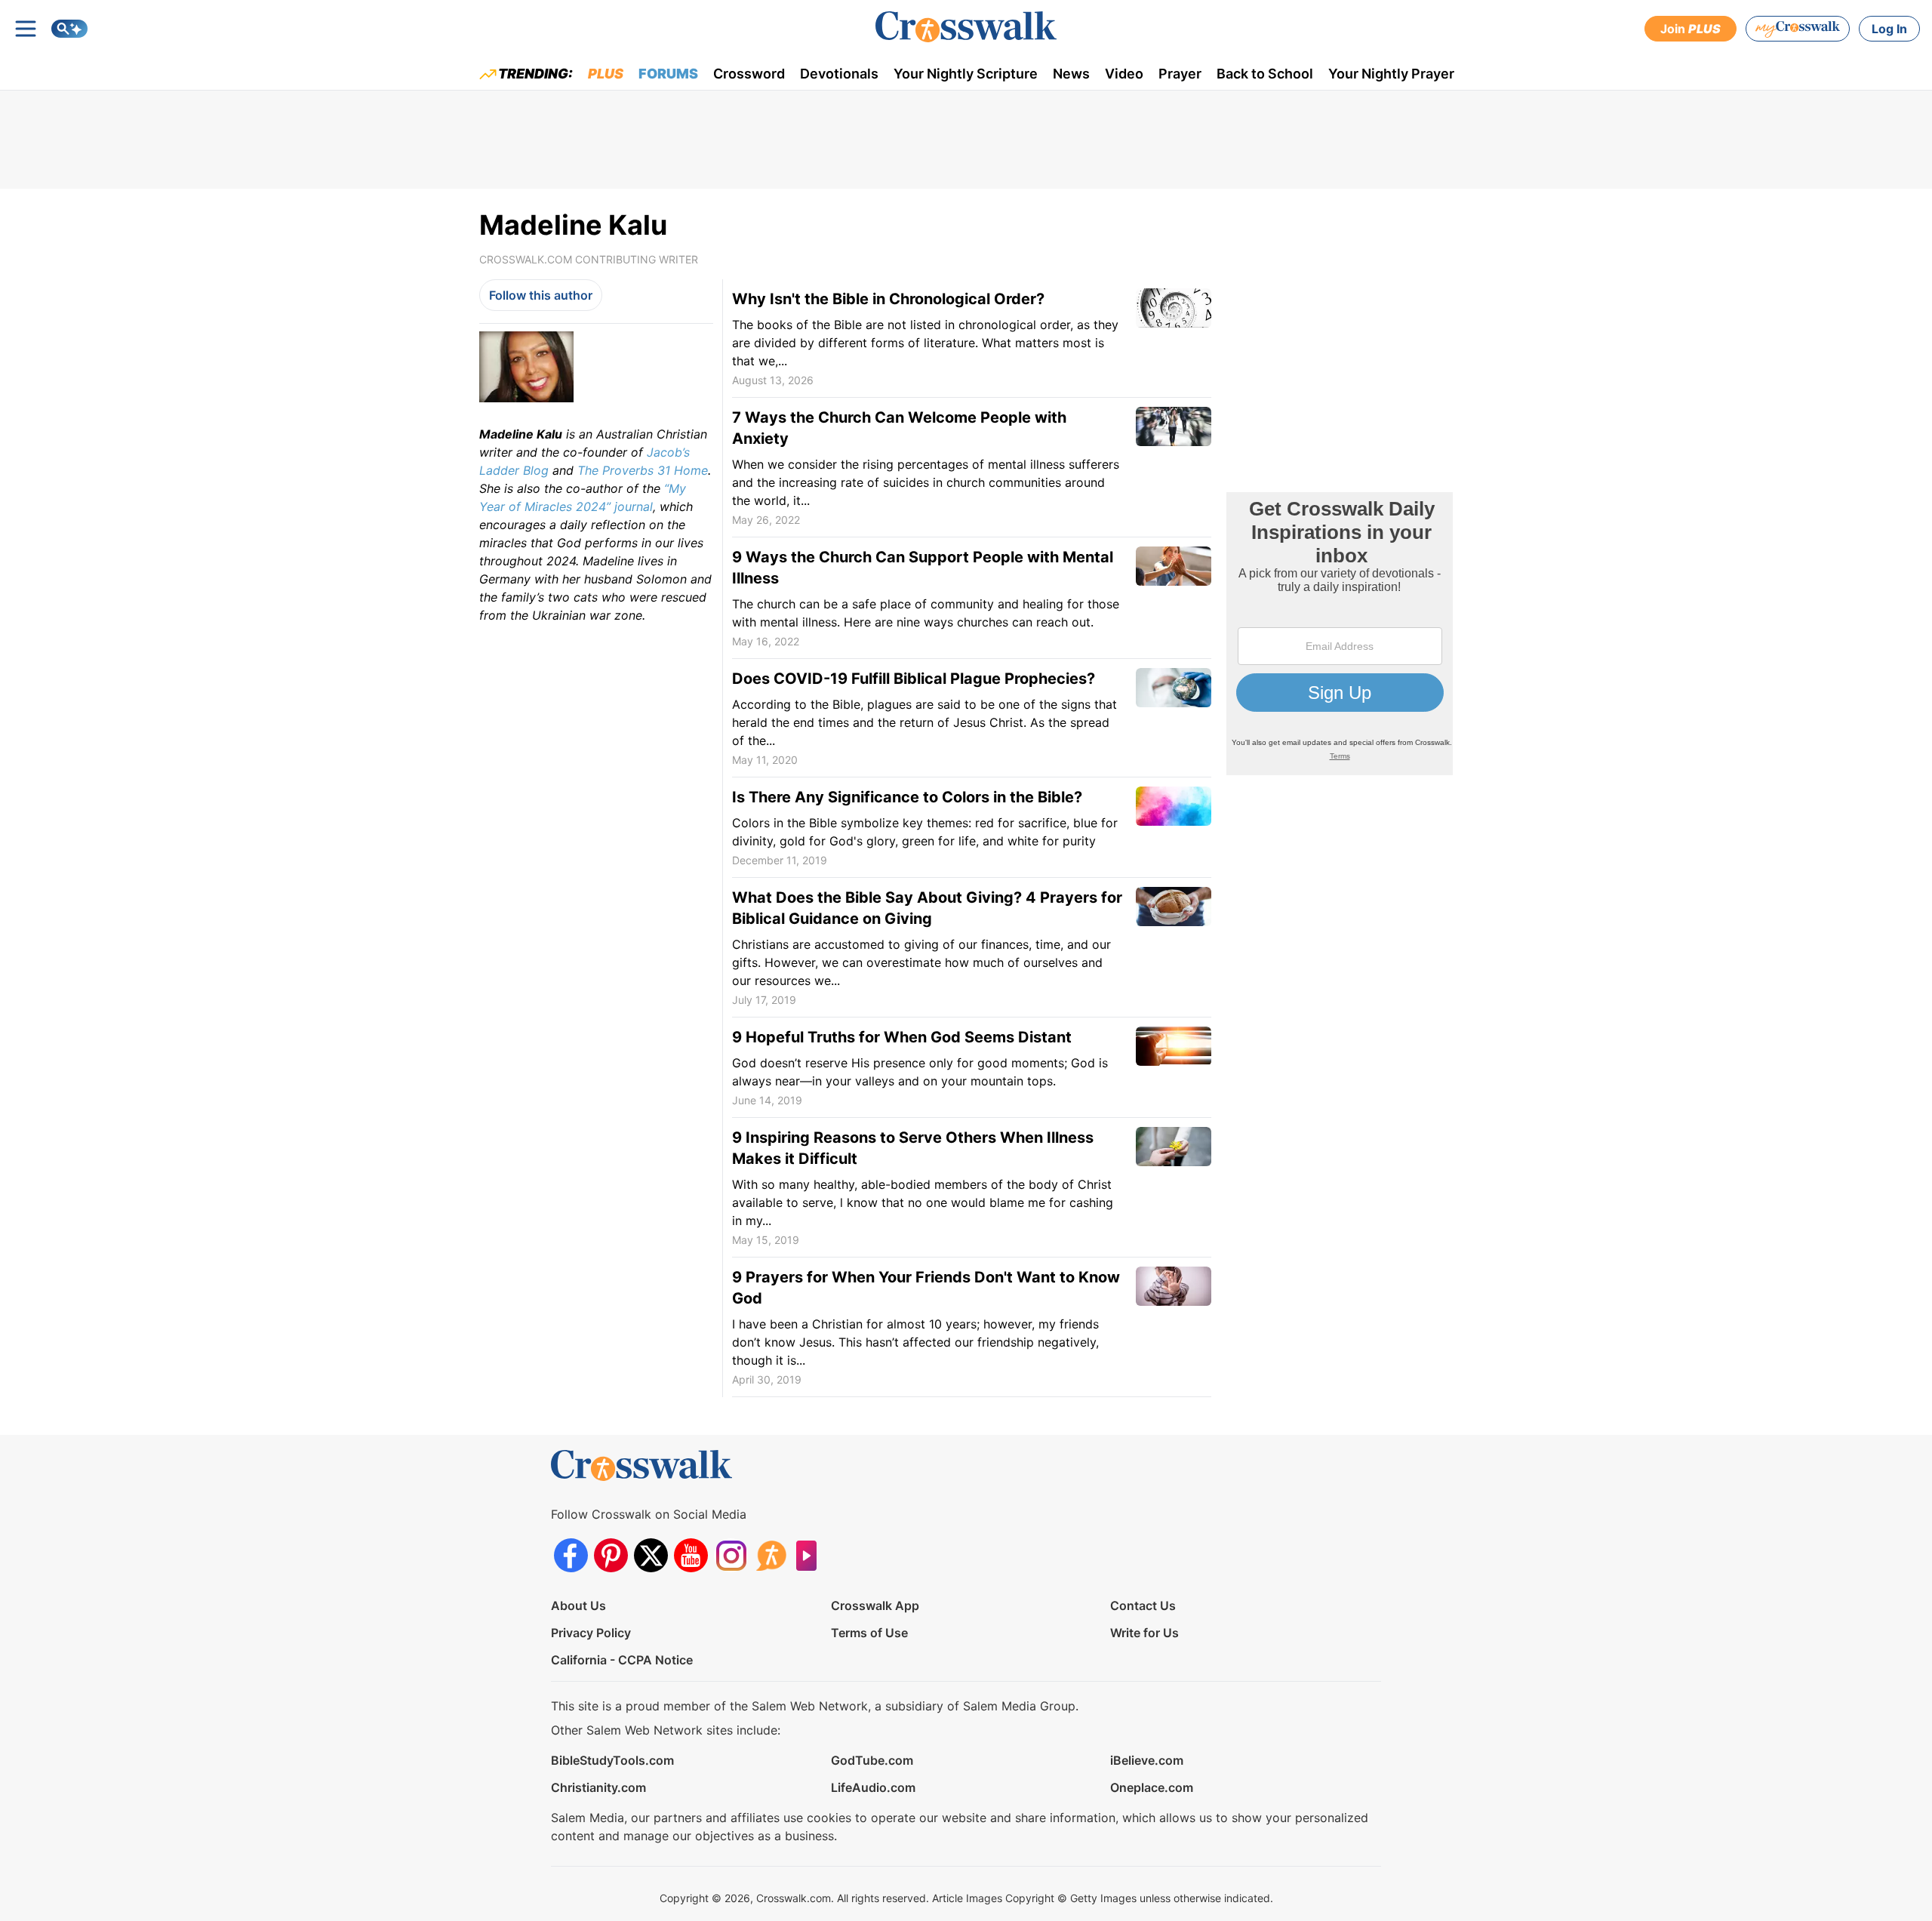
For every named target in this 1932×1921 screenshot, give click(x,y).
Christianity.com (598, 1787)
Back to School (1265, 74)
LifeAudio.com (873, 1787)
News (1071, 74)
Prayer (1180, 74)
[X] (651, 1555)
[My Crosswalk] (1798, 29)
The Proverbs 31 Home (643, 470)
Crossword (749, 74)
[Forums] (771, 1555)
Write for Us (1144, 1633)
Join (1690, 29)
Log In (1889, 29)
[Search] (69, 29)
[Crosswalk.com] (966, 27)
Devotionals (839, 74)
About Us (578, 1605)
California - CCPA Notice (622, 1660)
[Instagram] (731, 1555)
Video (1124, 74)
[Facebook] (571, 1555)
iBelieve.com (1147, 1760)
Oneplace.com (1152, 1787)
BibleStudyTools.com (612, 1760)
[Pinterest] (611, 1555)
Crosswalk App (875, 1605)
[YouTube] (691, 1555)
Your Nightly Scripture (966, 74)
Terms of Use (869, 1633)
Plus (606, 74)
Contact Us (1143, 1605)
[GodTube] (811, 1555)
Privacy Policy (591, 1633)
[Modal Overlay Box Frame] (1340, 634)
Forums (668, 74)
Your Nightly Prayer (1391, 74)
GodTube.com (872, 1760)
